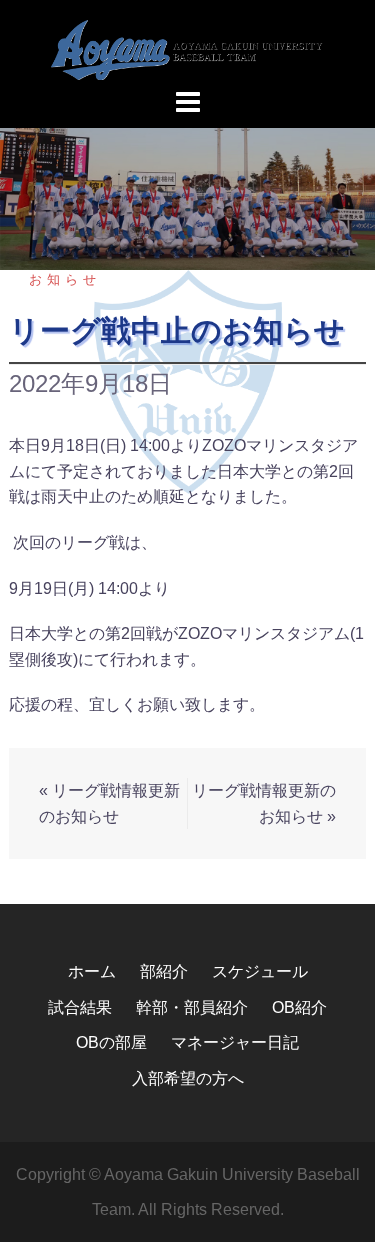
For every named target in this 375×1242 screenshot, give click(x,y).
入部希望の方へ (188, 1078)
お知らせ (65, 279)
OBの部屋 (111, 1042)
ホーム (92, 971)
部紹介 (164, 971)
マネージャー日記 (235, 1042)
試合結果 (80, 1007)
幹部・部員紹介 (192, 1007)
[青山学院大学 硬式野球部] (188, 48)
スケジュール (260, 971)
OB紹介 (299, 1007)
